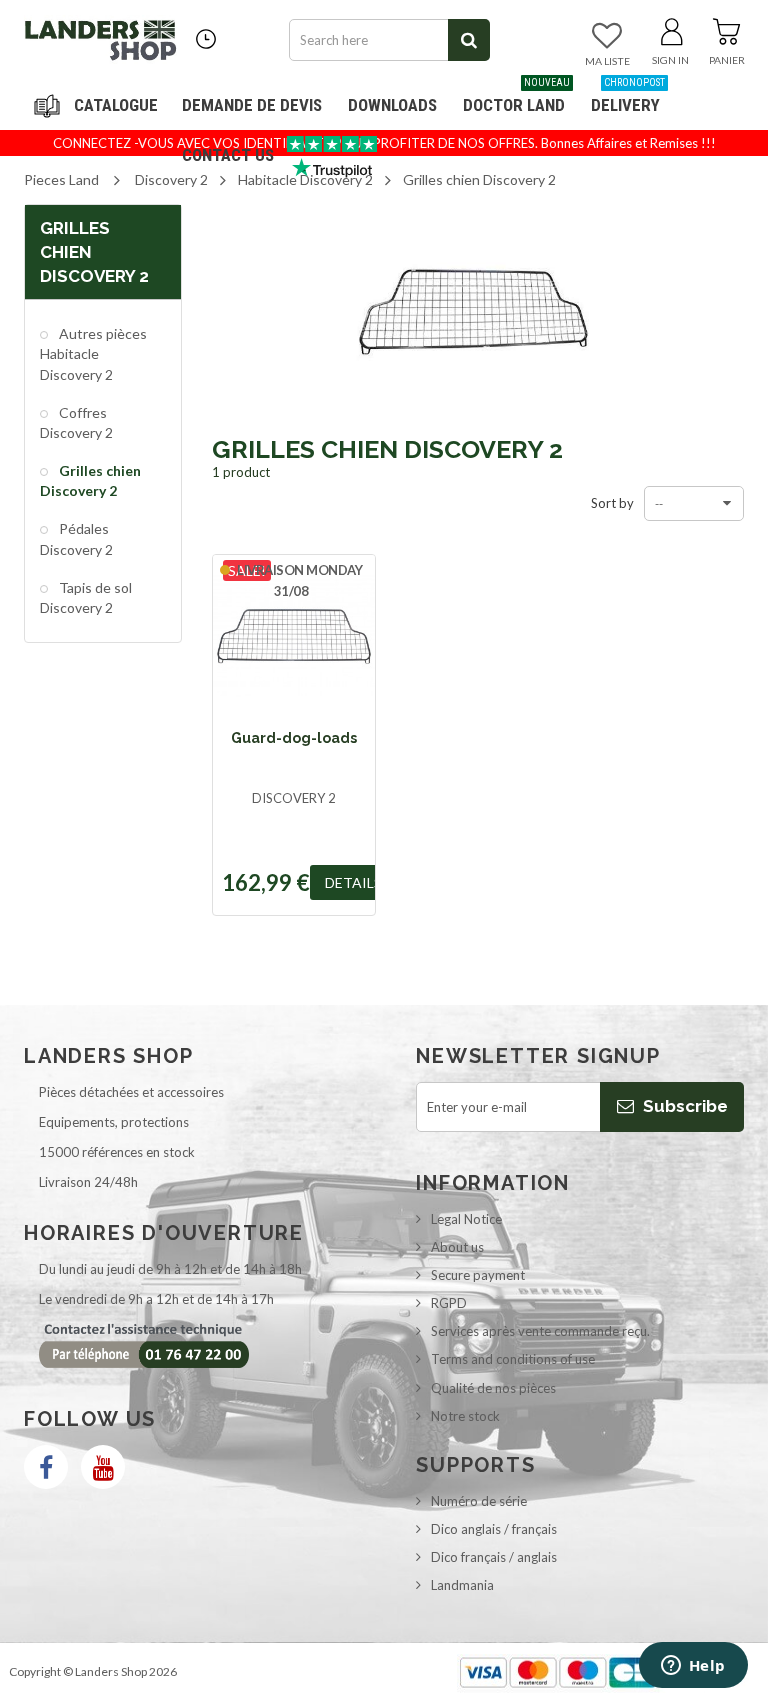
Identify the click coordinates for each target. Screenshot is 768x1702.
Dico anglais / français (494, 1529)
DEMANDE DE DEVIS (252, 105)
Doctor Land (516, 97)
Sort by (612, 503)
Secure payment (478, 1275)
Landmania (462, 1585)
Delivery (628, 97)
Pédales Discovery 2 (76, 538)
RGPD (449, 1303)
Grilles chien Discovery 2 (90, 480)
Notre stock (465, 1416)
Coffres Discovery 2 (76, 422)
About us (457, 1247)
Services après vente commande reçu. (540, 1331)
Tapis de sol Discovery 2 (86, 597)
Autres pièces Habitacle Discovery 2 (93, 353)
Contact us (228, 155)
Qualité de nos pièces (493, 1388)
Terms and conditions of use (513, 1359)
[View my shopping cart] (726, 28)
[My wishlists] (607, 37)
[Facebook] (46, 1467)
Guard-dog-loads (294, 738)
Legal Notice (466, 1219)
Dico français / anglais (494, 1557)
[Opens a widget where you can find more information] (693, 1667)
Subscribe (683, 1106)
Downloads (392, 105)
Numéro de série (479, 1501)
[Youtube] (103, 1467)
